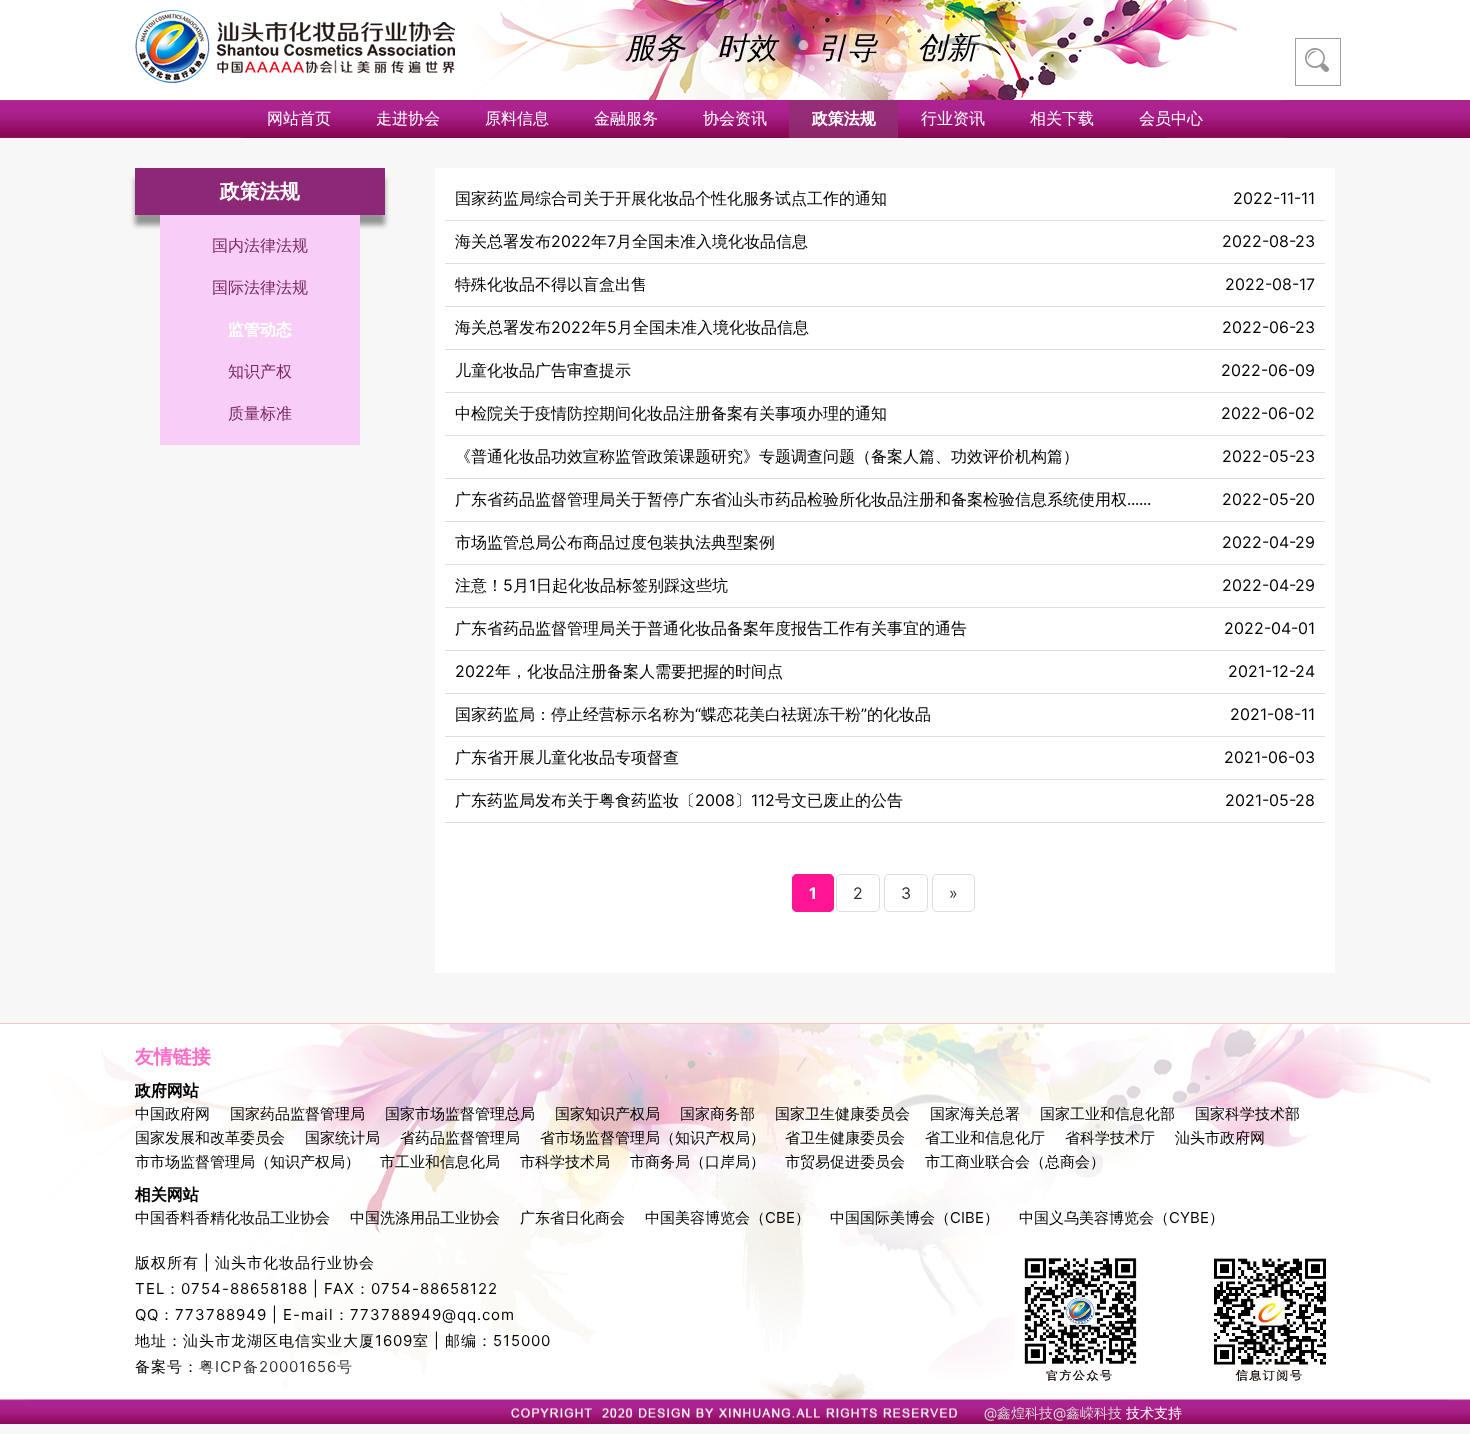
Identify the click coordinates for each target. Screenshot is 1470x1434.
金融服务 (626, 118)
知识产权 (260, 371)
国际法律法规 (260, 287)
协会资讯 (735, 118)
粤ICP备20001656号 (276, 1366)
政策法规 (844, 118)
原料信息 (517, 118)
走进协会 (408, 118)
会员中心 (1171, 118)
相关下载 (1062, 118)
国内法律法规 (260, 245)
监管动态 (260, 329)
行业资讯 (953, 118)
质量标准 (260, 413)
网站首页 (299, 118)
